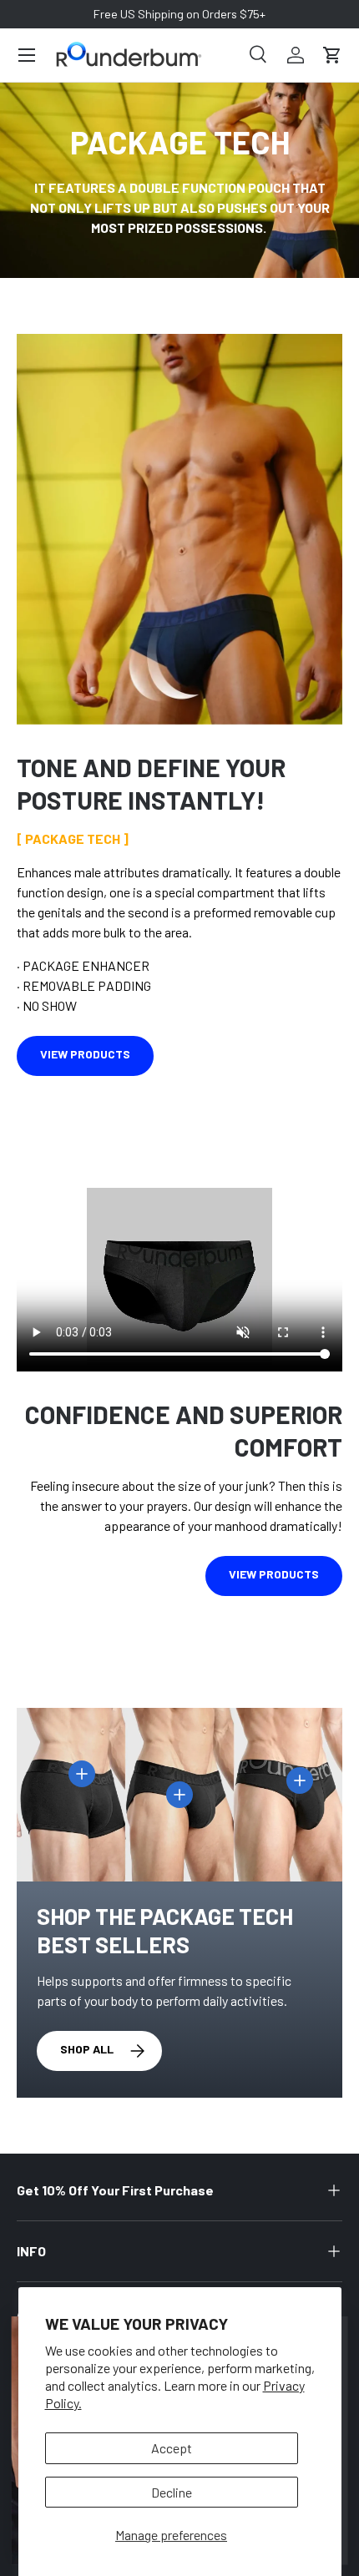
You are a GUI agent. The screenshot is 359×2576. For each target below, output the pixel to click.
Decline (172, 2492)
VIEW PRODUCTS (85, 1054)
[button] (332, 55)
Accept (172, 2448)
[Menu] (27, 55)
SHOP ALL (87, 2049)
